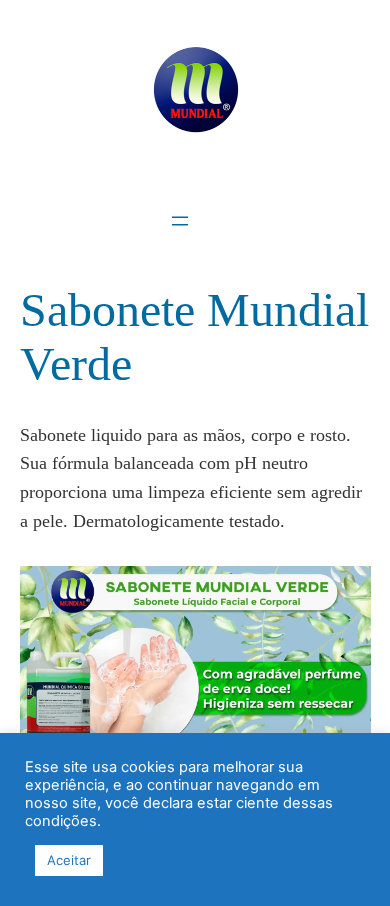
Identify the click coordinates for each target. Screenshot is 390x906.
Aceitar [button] (69, 860)
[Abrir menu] (180, 221)
